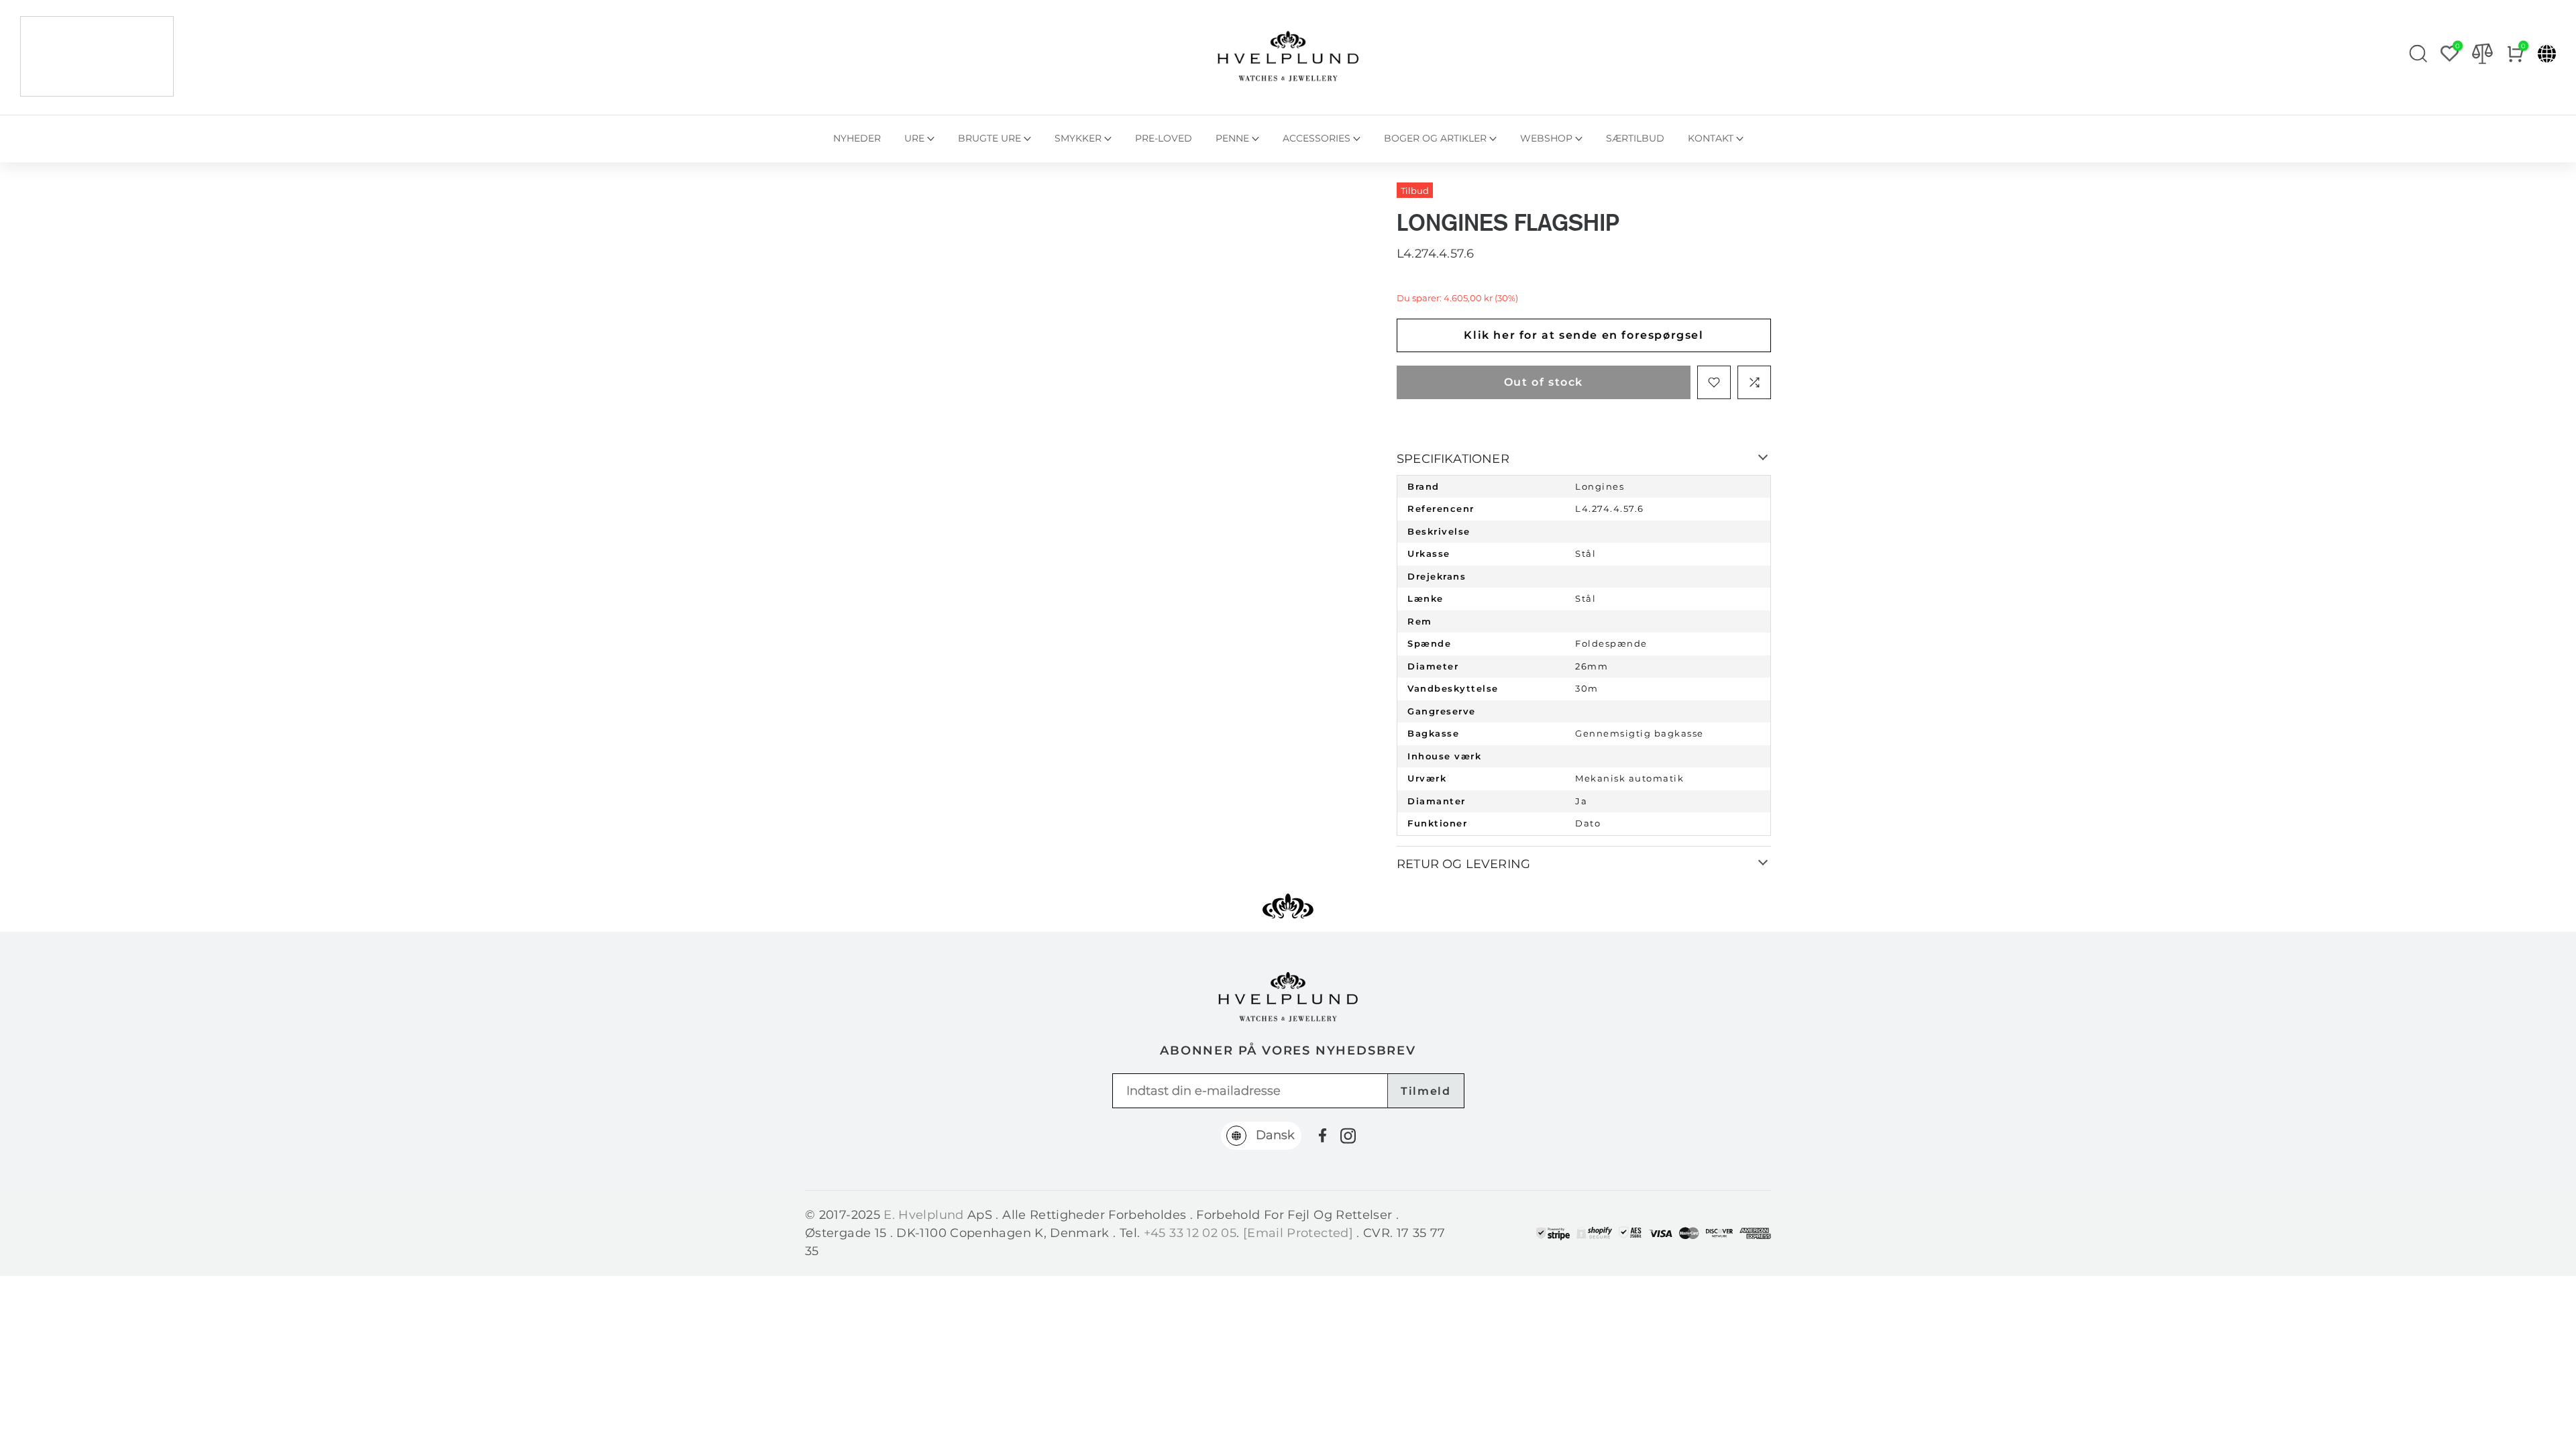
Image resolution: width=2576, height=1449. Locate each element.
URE (914, 138)
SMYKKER (1078, 138)
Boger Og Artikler (1435, 138)
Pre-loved (1164, 138)
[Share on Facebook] (1323, 1135)
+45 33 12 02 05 (1190, 1233)
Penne (1232, 138)
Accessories (1317, 138)
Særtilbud (1635, 138)
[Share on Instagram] (1348, 1136)
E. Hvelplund (923, 1215)
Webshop (1546, 138)
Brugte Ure (989, 138)
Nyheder (857, 138)
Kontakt (1711, 138)
